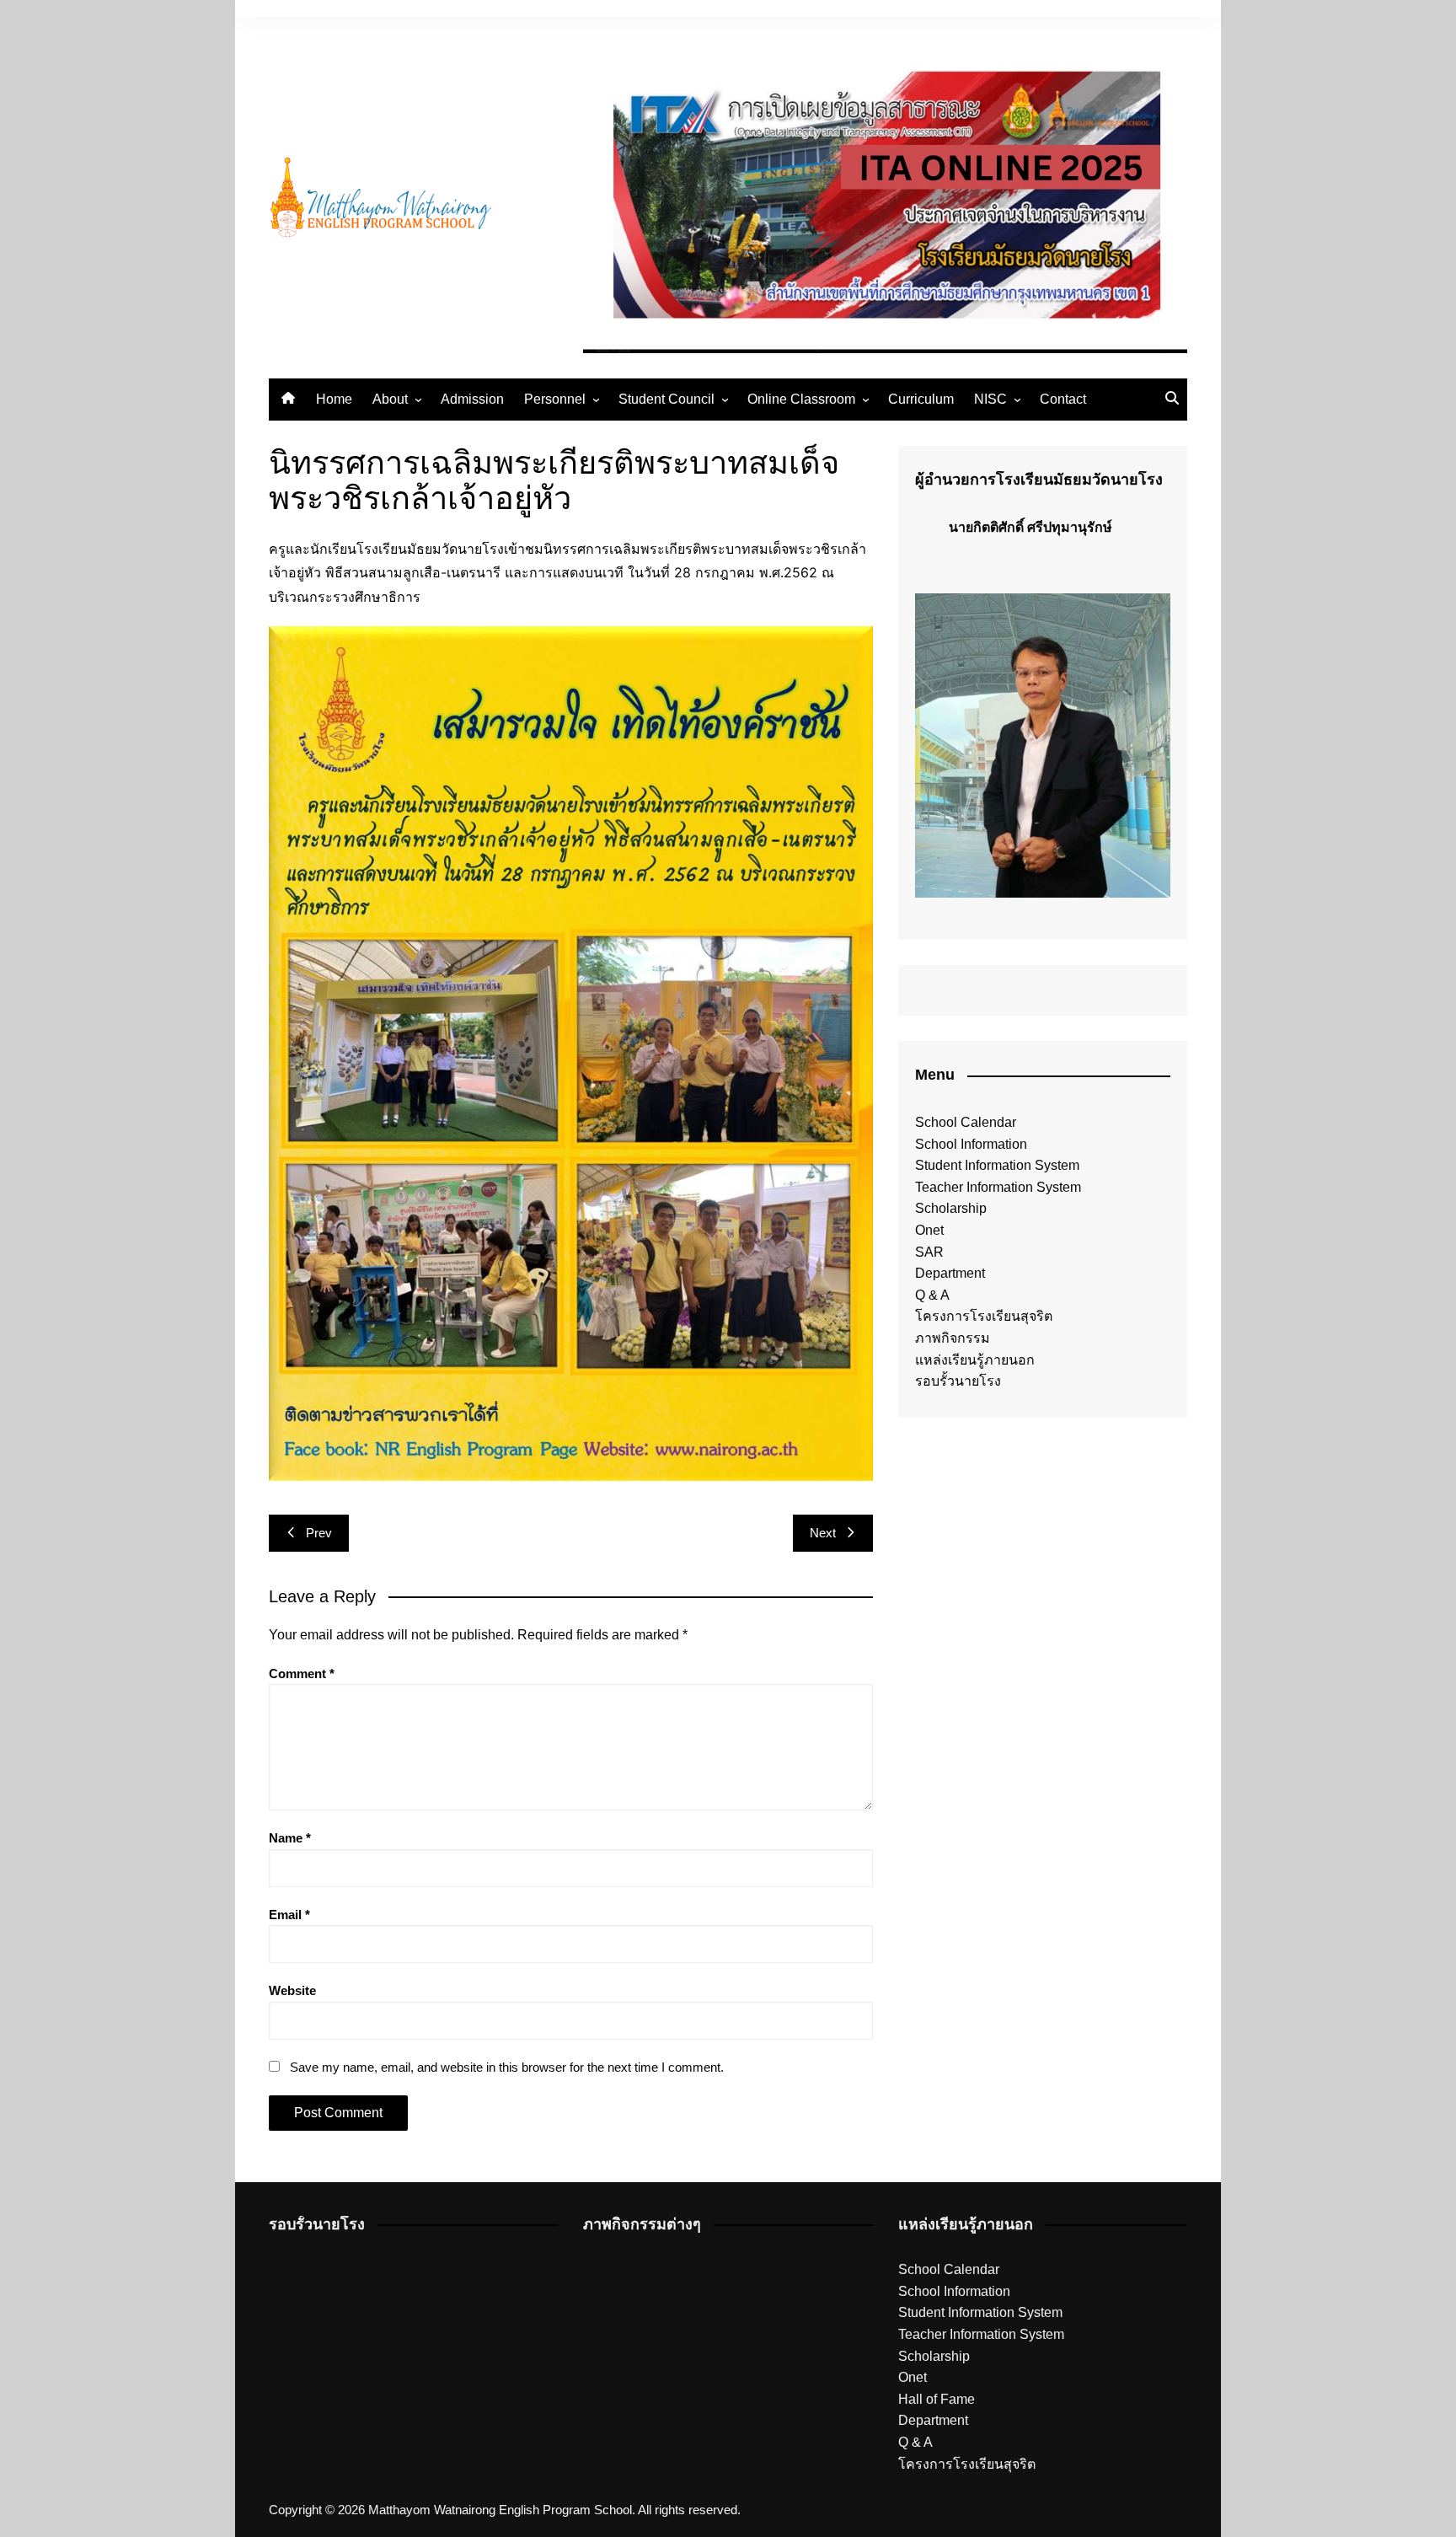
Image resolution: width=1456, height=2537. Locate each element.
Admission (472, 399)
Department (950, 1273)
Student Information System (997, 1165)
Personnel (555, 399)
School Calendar (966, 1122)
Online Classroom (801, 399)
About (390, 399)
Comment (302, 1673)
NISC (990, 399)
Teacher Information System (998, 1187)
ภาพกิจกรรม (953, 1338)
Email (289, 1915)
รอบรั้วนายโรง (958, 1381)
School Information (971, 1144)
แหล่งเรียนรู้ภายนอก (975, 1360)
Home (334, 399)
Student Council (666, 399)
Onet (929, 1230)
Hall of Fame (937, 2399)
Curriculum (921, 399)
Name (290, 1838)
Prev (319, 1533)
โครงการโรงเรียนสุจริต (984, 1316)
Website (292, 1990)
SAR (929, 1252)
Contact (1063, 399)
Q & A (932, 1295)
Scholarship (951, 1208)
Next (823, 1533)
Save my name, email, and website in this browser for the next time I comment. (507, 2067)
